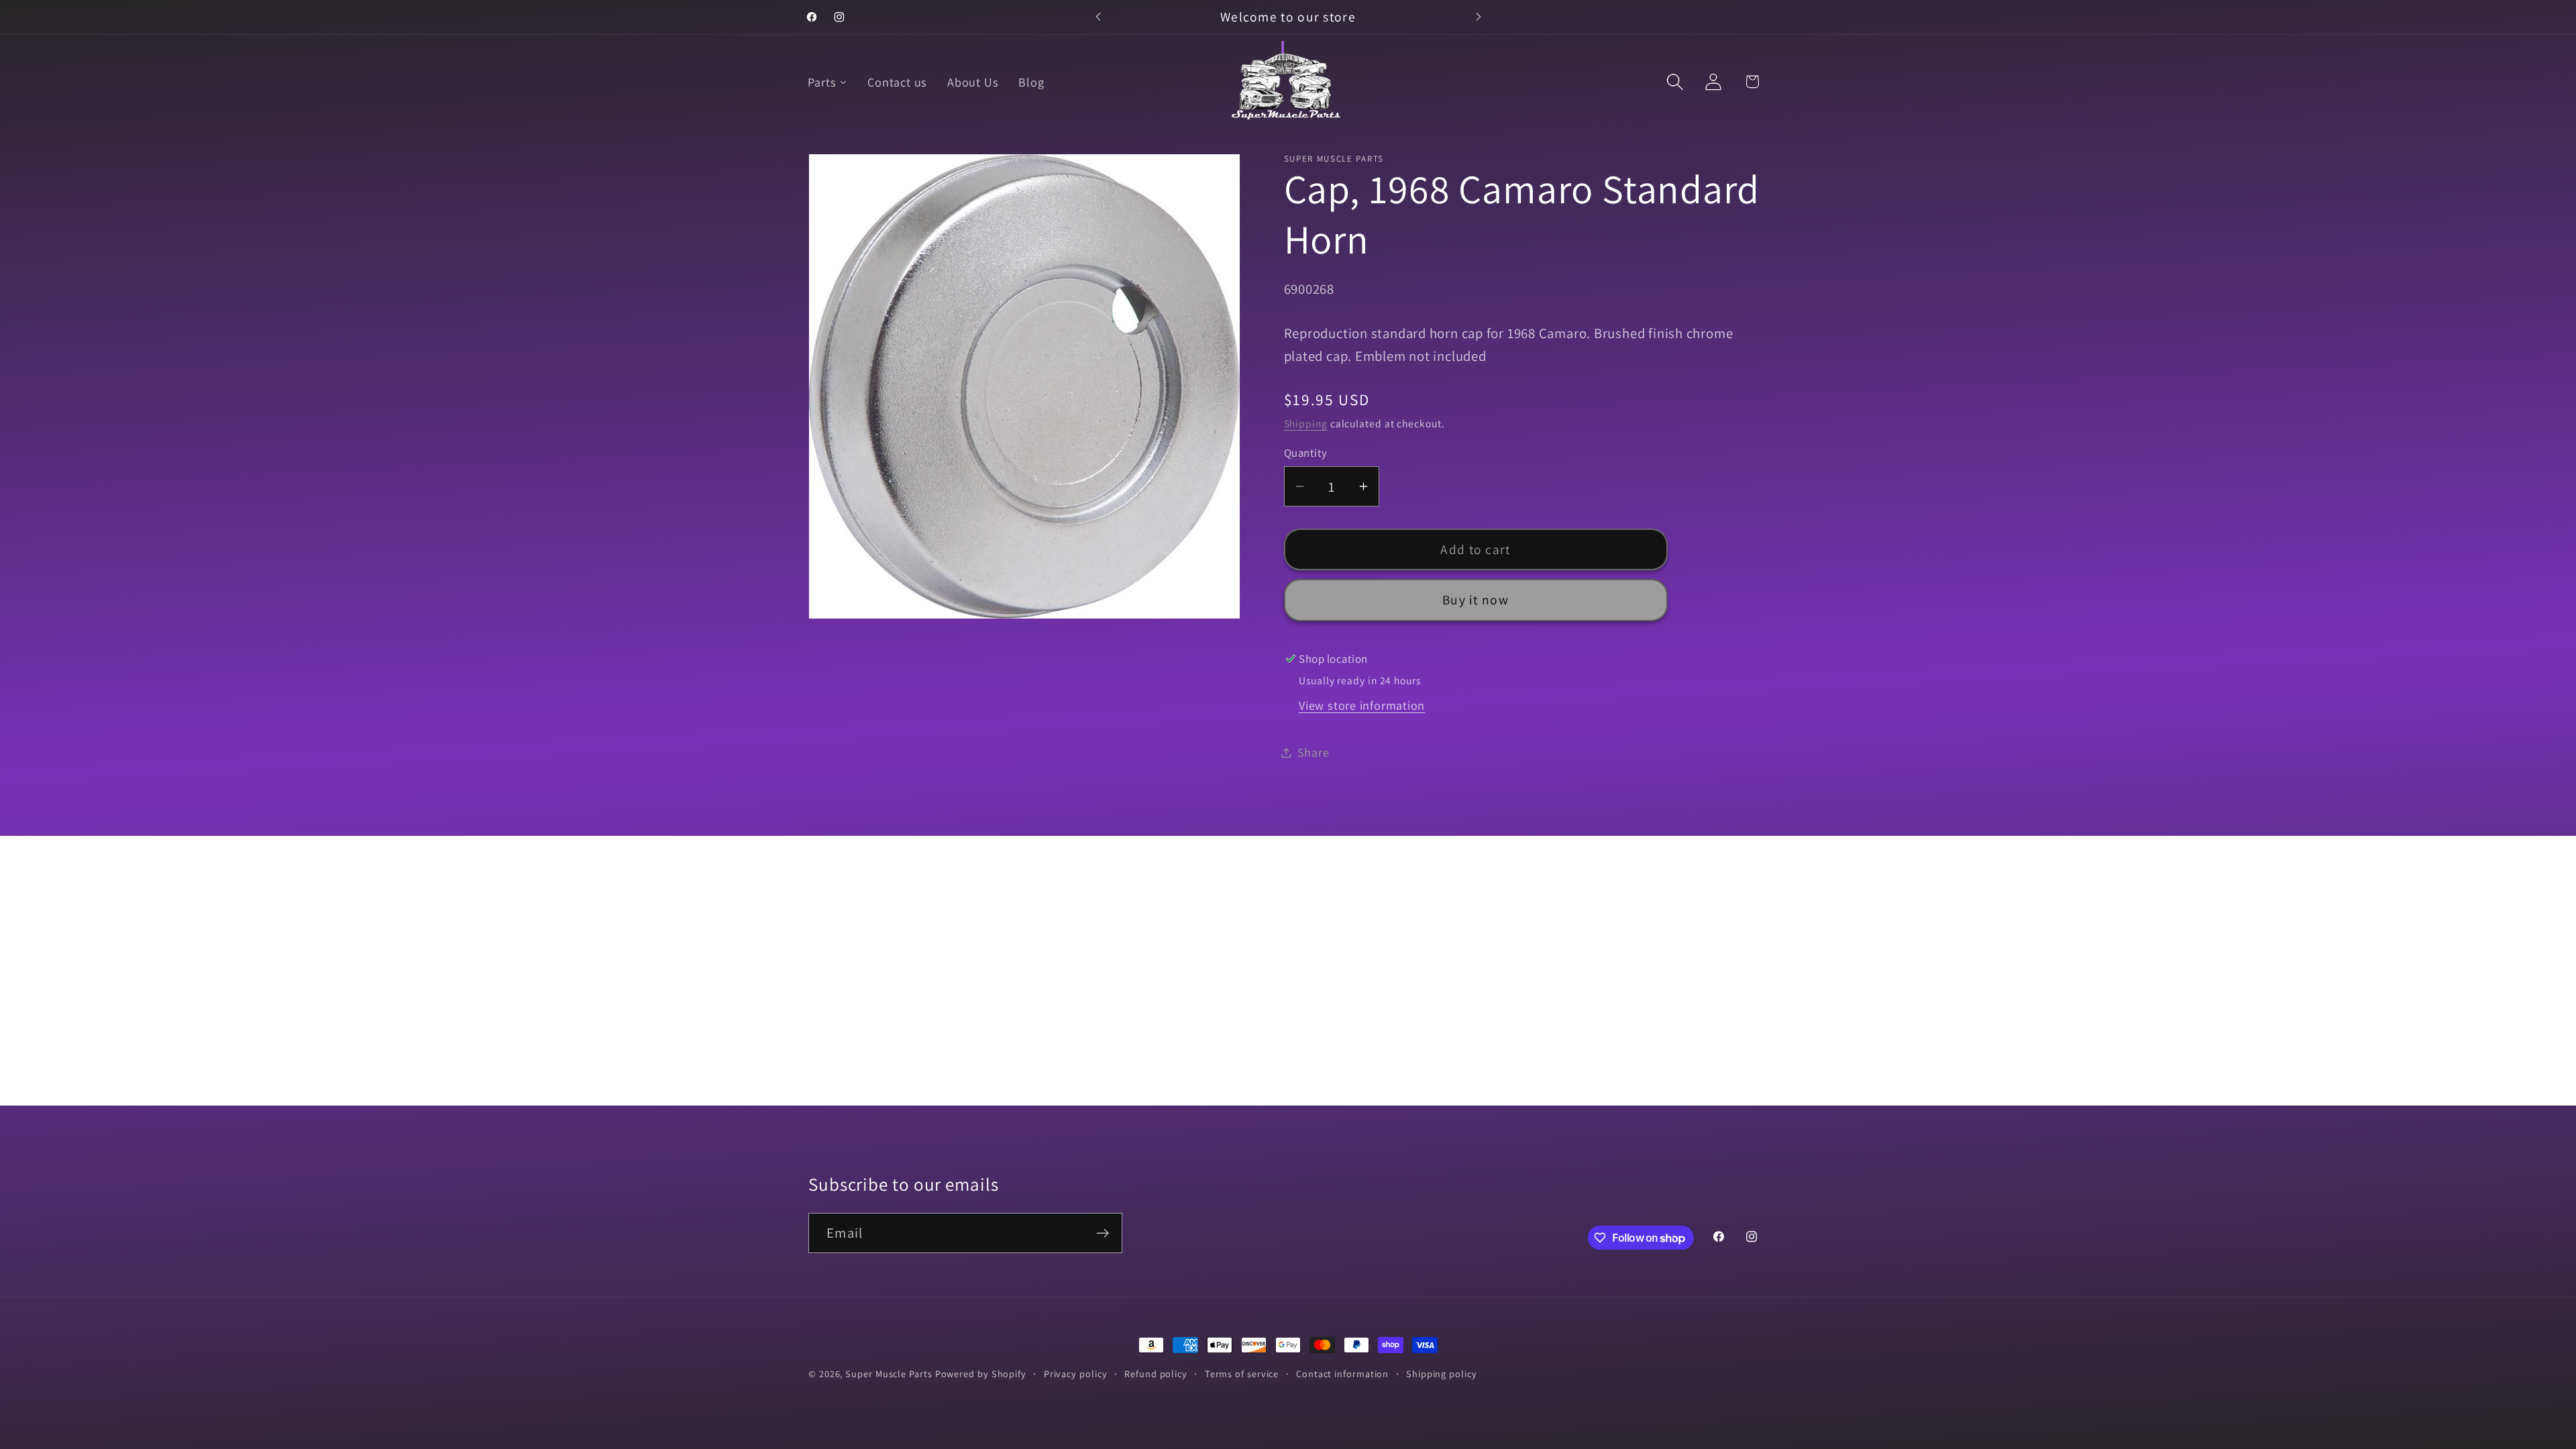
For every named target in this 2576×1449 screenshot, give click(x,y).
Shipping (1306, 423)
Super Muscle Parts (889, 1374)
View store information (1362, 705)
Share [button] (1313, 752)
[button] (1675, 82)
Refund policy (1156, 1374)
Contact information (1342, 1374)
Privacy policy (1076, 1374)
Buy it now (1475, 600)
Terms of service (1242, 1374)
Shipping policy (1442, 1374)
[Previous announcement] (1098, 17)
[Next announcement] (1479, 17)
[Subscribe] (1103, 1233)
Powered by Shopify (981, 1374)
